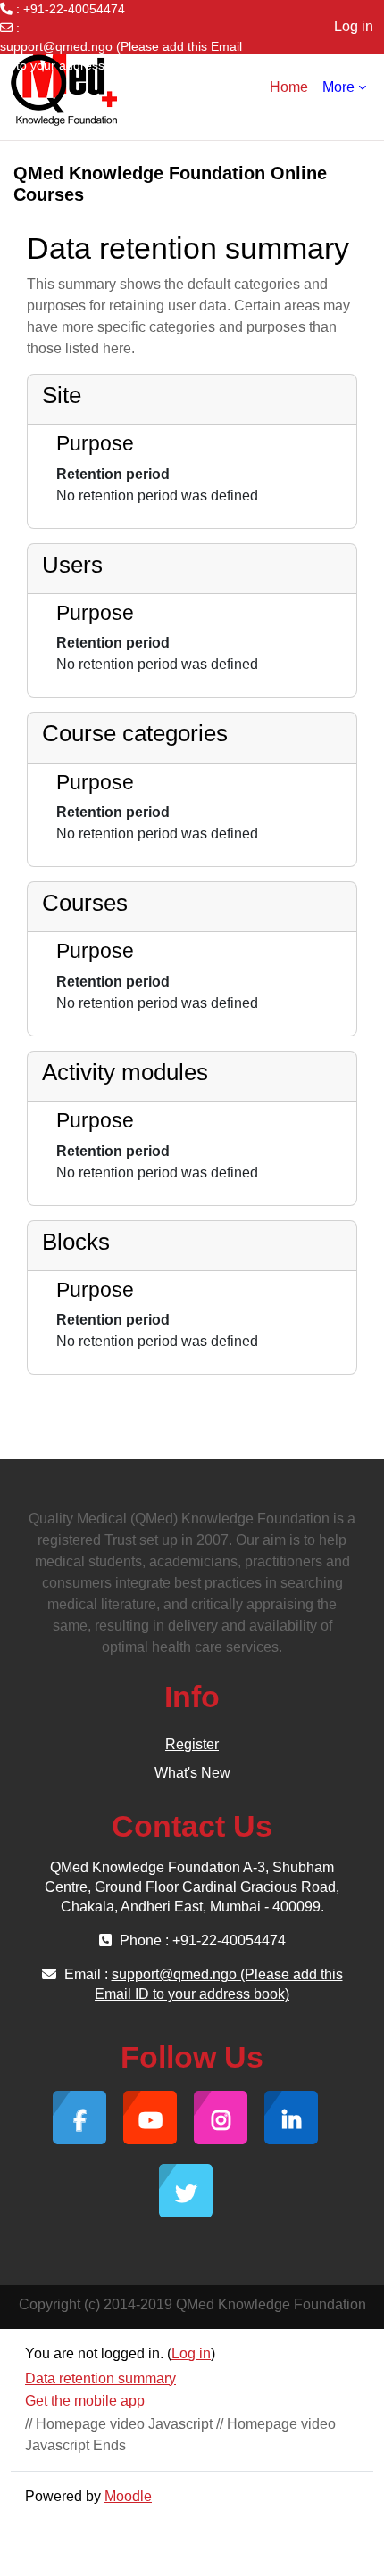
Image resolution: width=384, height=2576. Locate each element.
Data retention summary (100, 2378)
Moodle (128, 2496)
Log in (354, 26)
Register (192, 1744)
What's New (192, 1773)
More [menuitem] (338, 87)
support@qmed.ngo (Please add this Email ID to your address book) (121, 56)
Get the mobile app (85, 2401)
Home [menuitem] (289, 87)
